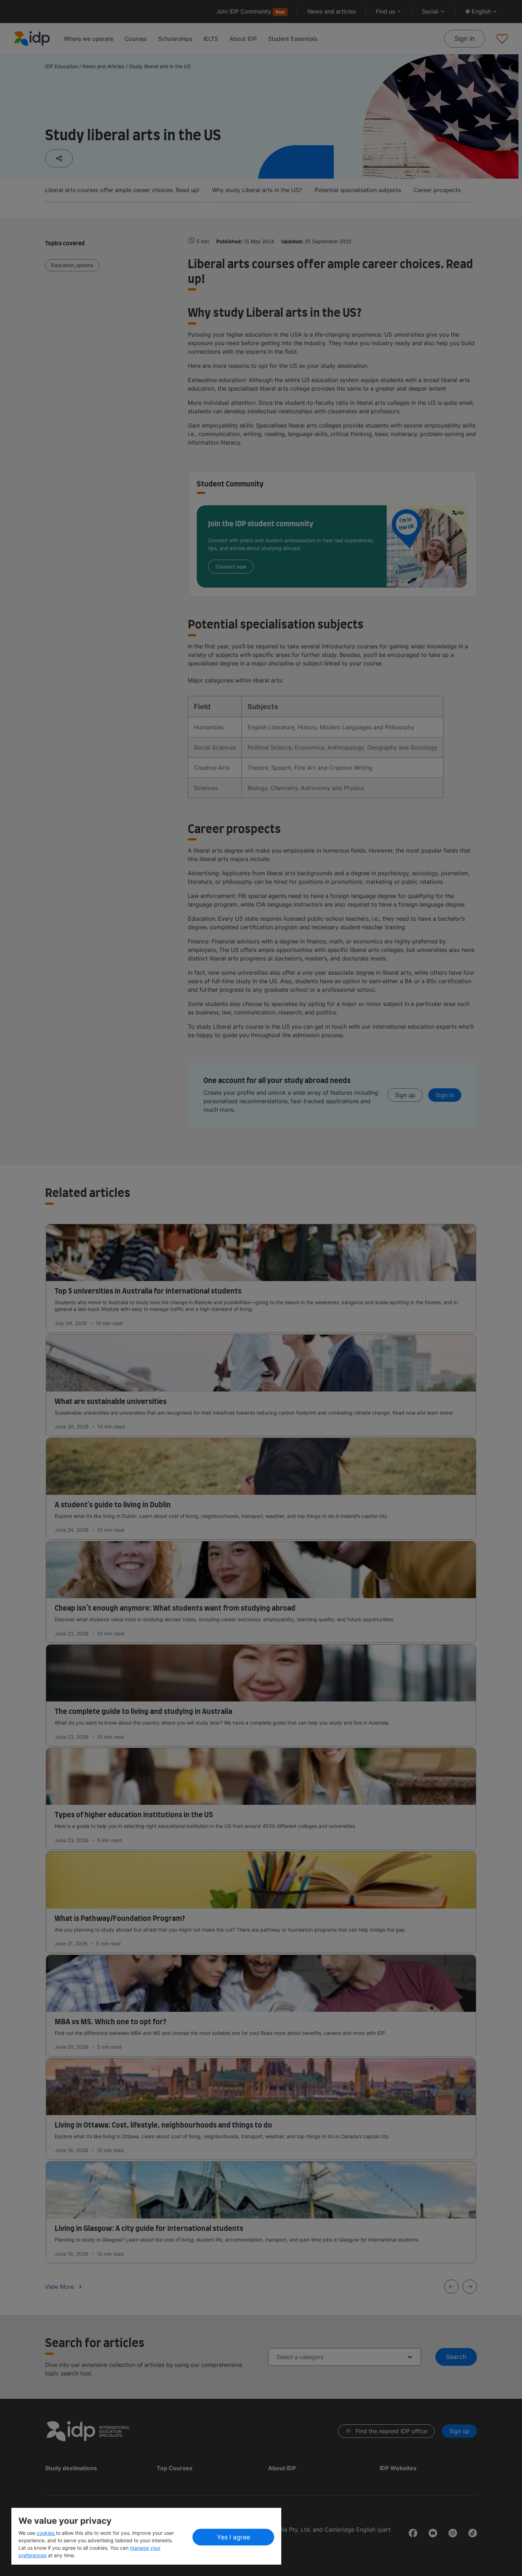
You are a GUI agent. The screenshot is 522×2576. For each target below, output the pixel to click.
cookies (46, 2533)
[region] (146, 2536)
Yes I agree (233, 2537)
